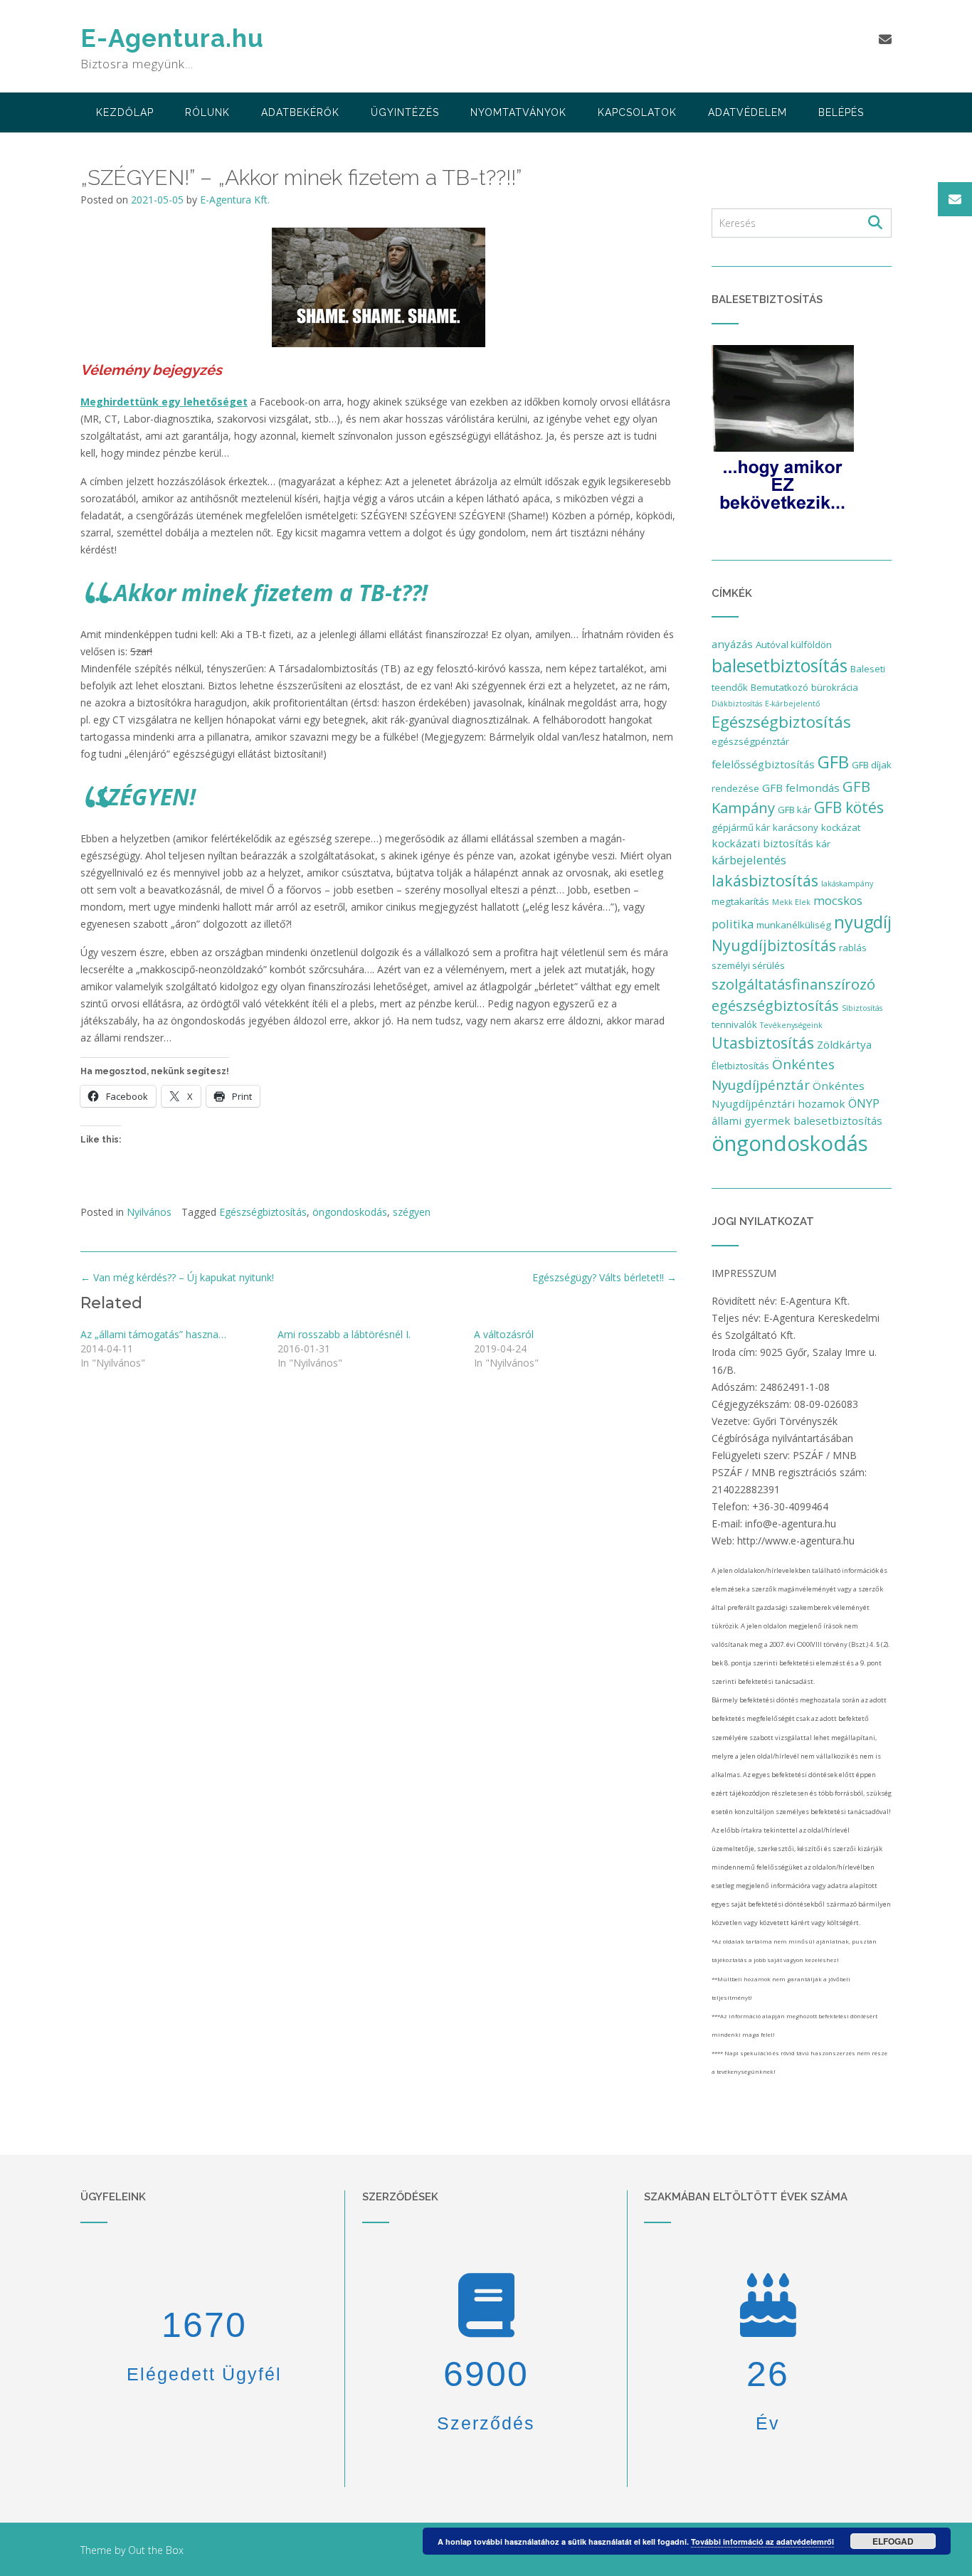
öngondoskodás (350, 1212)
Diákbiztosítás (737, 704)
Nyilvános (149, 1212)
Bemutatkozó (780, 687)
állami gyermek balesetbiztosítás (797, 1120)
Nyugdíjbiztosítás (774, 945)
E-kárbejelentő (792, 704)
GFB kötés (849, 807)
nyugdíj (863, 922)
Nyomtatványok (518, 112)
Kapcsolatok (637, 112)
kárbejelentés (749, 860)
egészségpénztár (750, 741)
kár (823, 844)
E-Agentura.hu (172, 38)
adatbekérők (300, 112)
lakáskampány (847, 884)
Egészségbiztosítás (263, 1212)
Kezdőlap (125, 112)
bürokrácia (835, 687)
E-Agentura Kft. (235, 200)
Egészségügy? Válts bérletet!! (604, 1277)
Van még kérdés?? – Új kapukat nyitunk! (177, 1277)
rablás (853, 948)
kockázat (841, 827)
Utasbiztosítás (763, 1043)
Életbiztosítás (740, 1066)
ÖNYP (864, 1103)
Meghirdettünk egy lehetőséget (164, 402)
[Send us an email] (885, 39)
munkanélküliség (794, 925)
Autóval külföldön (794, 645)
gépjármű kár (741, 827)
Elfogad (893, 2541)
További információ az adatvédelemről (762, 2541)
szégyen (412, 1212)
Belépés (841, 112)
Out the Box (156, 2550)
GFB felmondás (801, 788)
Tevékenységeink (791, 1025)
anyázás (732, 644)
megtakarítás (740, 901)
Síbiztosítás (862, 1008)
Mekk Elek (791, 902)
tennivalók (734, 1024)
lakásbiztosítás (765, 880)
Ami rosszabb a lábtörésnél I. (344, 1334)
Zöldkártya (844, 1044)
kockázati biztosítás (762, 843)
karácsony (796, 827)
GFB (833, 762)
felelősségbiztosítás (763, 764)
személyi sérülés (748, 965)
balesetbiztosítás (780, 665)
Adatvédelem (748, 112)
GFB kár (794, 810)
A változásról (504, 1334)
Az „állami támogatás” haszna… (153, 1334)
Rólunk (207, 112)
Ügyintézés (405, 112)
